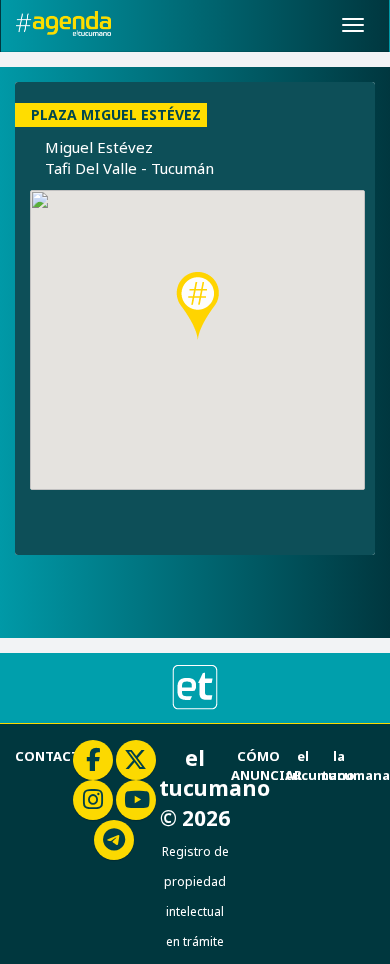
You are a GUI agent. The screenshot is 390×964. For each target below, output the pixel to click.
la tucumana (355, 765)
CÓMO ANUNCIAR (266, 765)
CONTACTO (53, 756)
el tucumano (320, 765)
